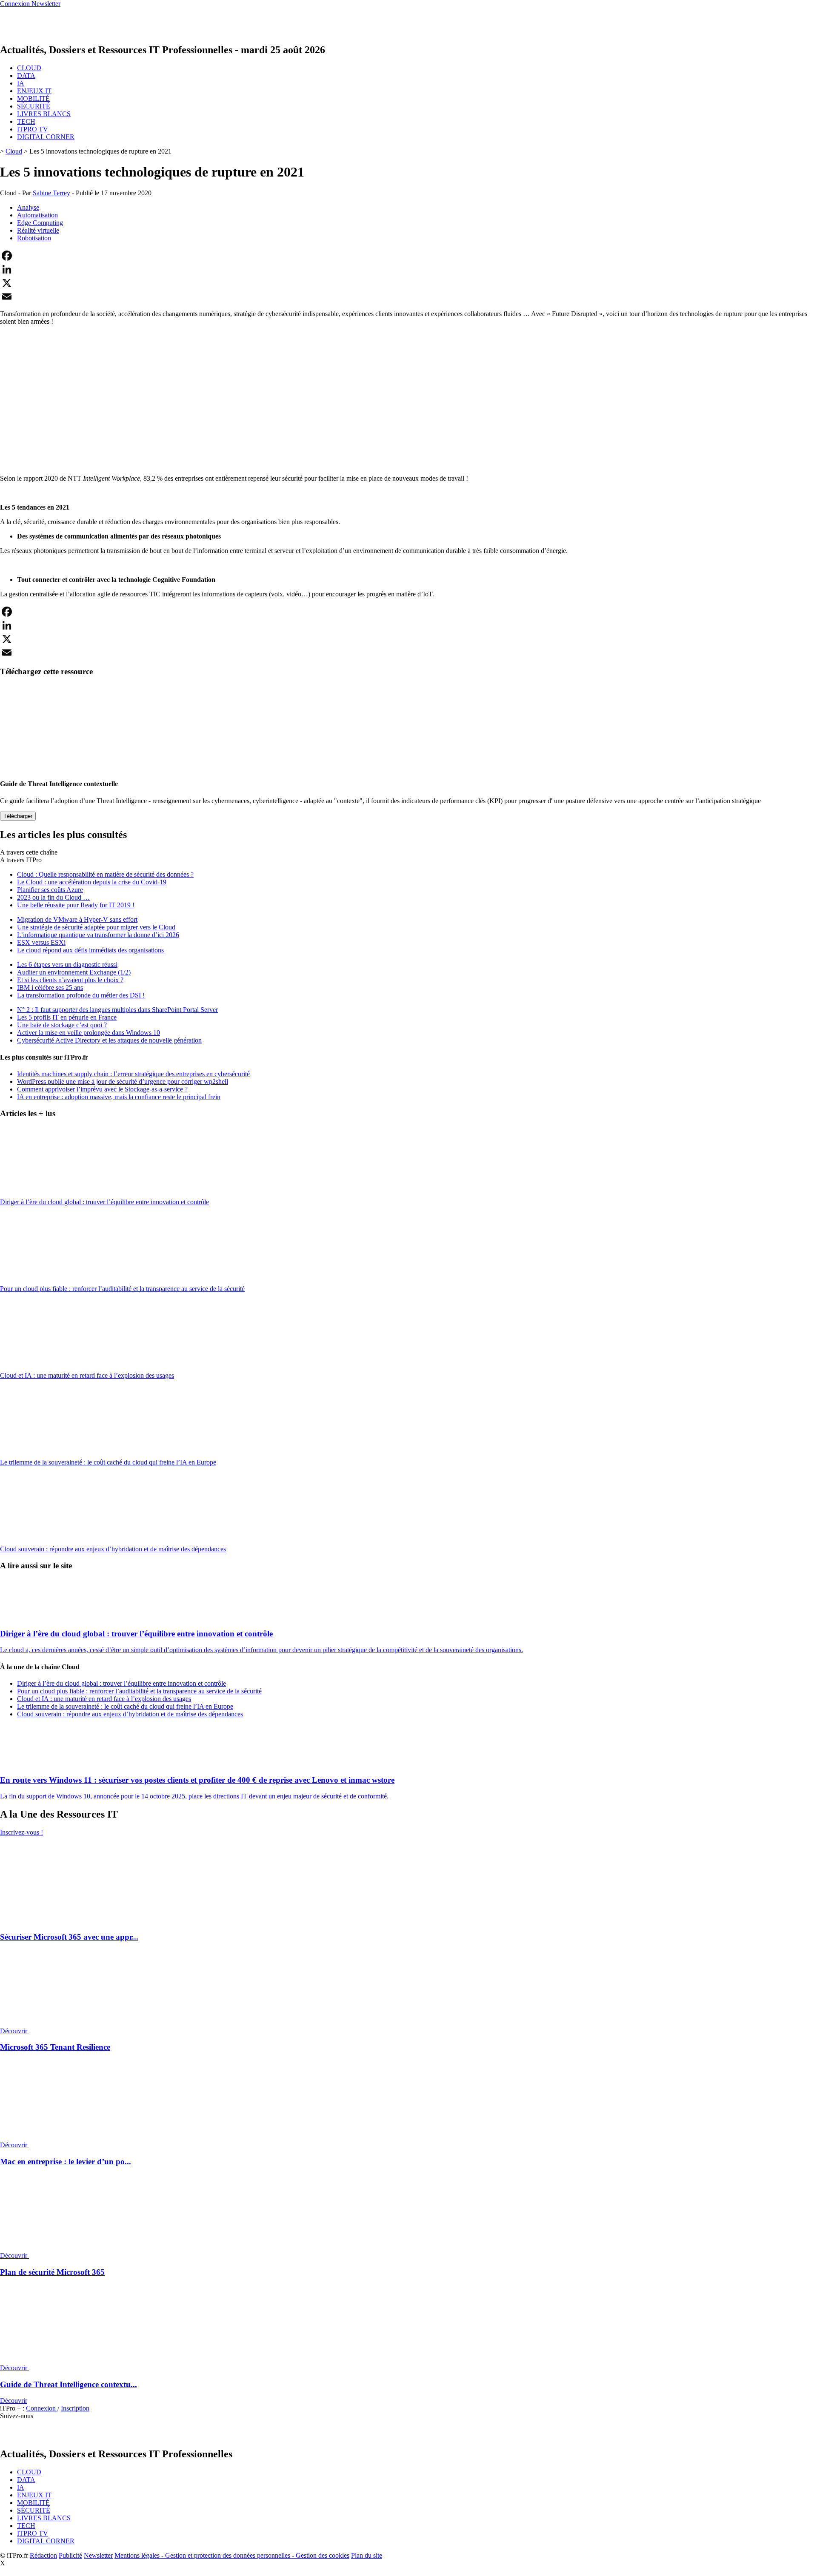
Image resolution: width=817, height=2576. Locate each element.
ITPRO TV (33, 129)
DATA (26, 76)
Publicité (70, 2555)
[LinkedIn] (408, 269)
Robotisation (34, 238)
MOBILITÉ (33, 98)
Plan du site (367, 2555)
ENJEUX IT (34, 91)
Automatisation (37, 215)
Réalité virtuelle (38, 230)
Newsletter (98, 2555)
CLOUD (29, 68)
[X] (408, 283)
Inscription (75, 2408)
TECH (26, 121)
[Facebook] (408, 256)
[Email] (408, 296)
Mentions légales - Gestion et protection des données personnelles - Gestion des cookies (232, 2555)
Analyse (28, 207)
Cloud (14, 151)
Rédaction (43, 2555)
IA (21, 83)
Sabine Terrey (51, 193)
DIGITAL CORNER (46, 137)
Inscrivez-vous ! (21, 1832)
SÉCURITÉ (34, 106)
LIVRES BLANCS (44, 114)
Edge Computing (40, 223)
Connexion (42, 2408)
